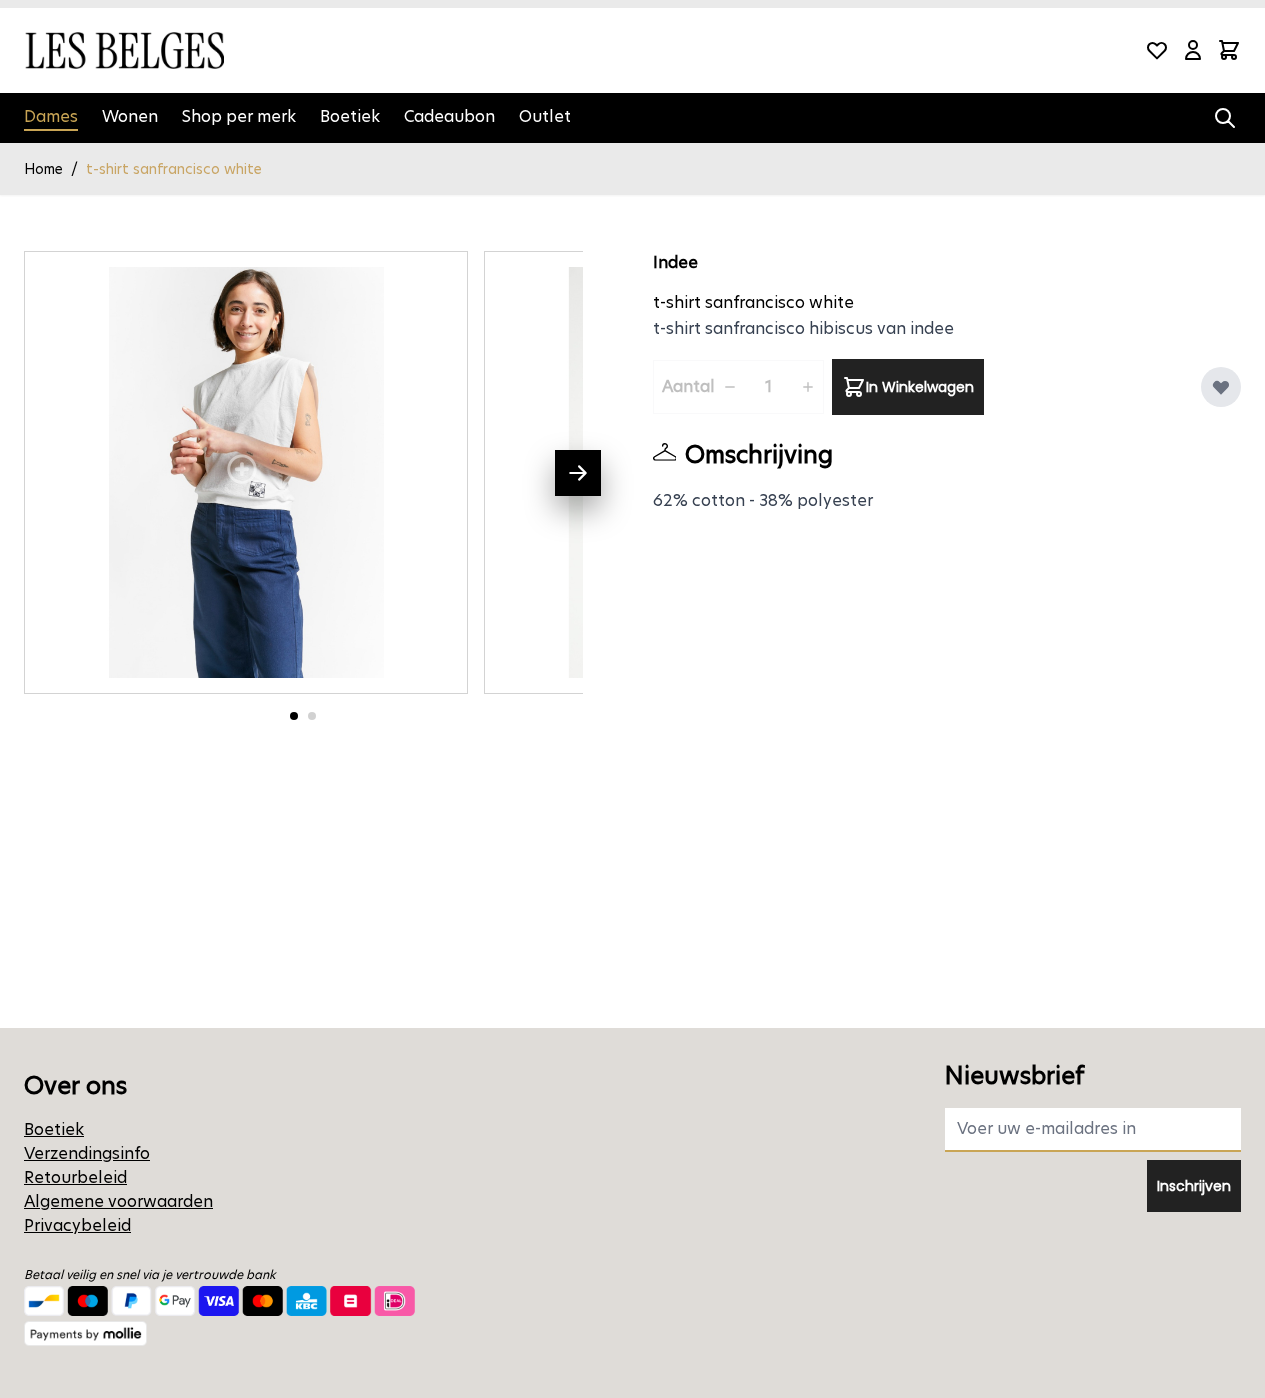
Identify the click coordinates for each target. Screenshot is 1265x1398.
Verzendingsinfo (87, 1153)
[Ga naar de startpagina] (124, 50)
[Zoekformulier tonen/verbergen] (1225, 118)
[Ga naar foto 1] (294, 716)
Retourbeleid (75, 1177)
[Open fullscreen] (246, 473)
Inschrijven (1194, 1186)
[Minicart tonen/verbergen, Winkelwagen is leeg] (1229, 50)
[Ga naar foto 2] (312, 716)
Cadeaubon (449, 116)
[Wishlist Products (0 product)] (1157, 50)
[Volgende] (578, 473)
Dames (51, 116)
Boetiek (350, 116)
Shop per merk (239, 116)
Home (43, 169)
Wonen (130, 116)
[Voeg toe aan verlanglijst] (1221, 387)
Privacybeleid (77, 1225)
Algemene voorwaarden (118, 1201)
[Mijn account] (1193, 50)
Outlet (545, 116)
